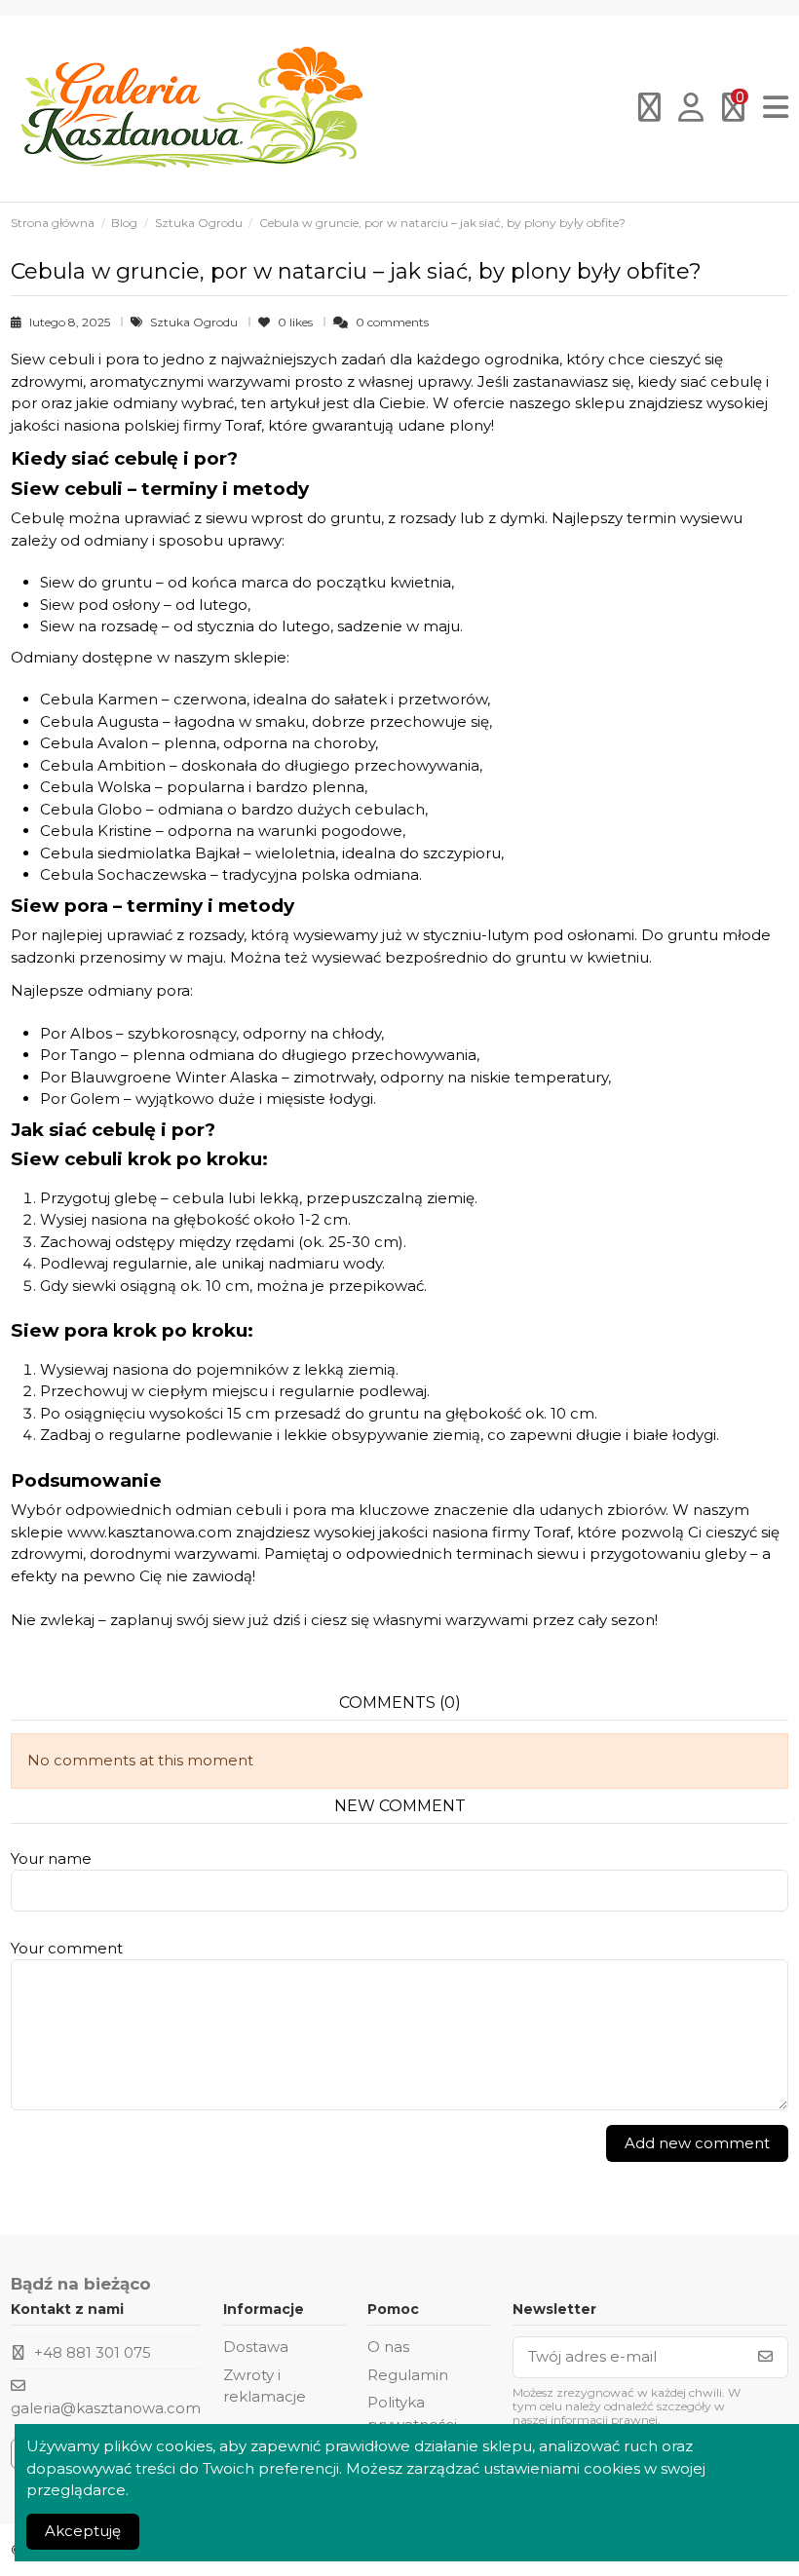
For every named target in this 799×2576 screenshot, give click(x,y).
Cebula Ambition (103, 765)
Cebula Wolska (95, 787)
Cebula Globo (91, 809)
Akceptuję (83, 2531)
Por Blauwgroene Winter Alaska (159, 1077)
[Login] (691, 109)
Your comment (67, 1948)
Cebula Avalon (94, 743)
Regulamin (408, 2375)
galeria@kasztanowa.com (106, 2408)
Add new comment (697, 2143)
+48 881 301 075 (93, 2352)
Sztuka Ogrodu (195, 322)
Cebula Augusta (99, 721)
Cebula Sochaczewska (123, 874)
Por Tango (78, 1055)
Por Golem (80, 1099)
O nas (388, 2347)
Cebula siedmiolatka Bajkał (140, 853)
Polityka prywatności (412, 2413)
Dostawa (256, 2347)
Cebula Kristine (96, 831)
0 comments (392, 322)
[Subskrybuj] (765, 2357)
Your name (51, 1858)
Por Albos (76, 1033)
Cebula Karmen (99, 699)
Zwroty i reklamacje (265, 2386)
